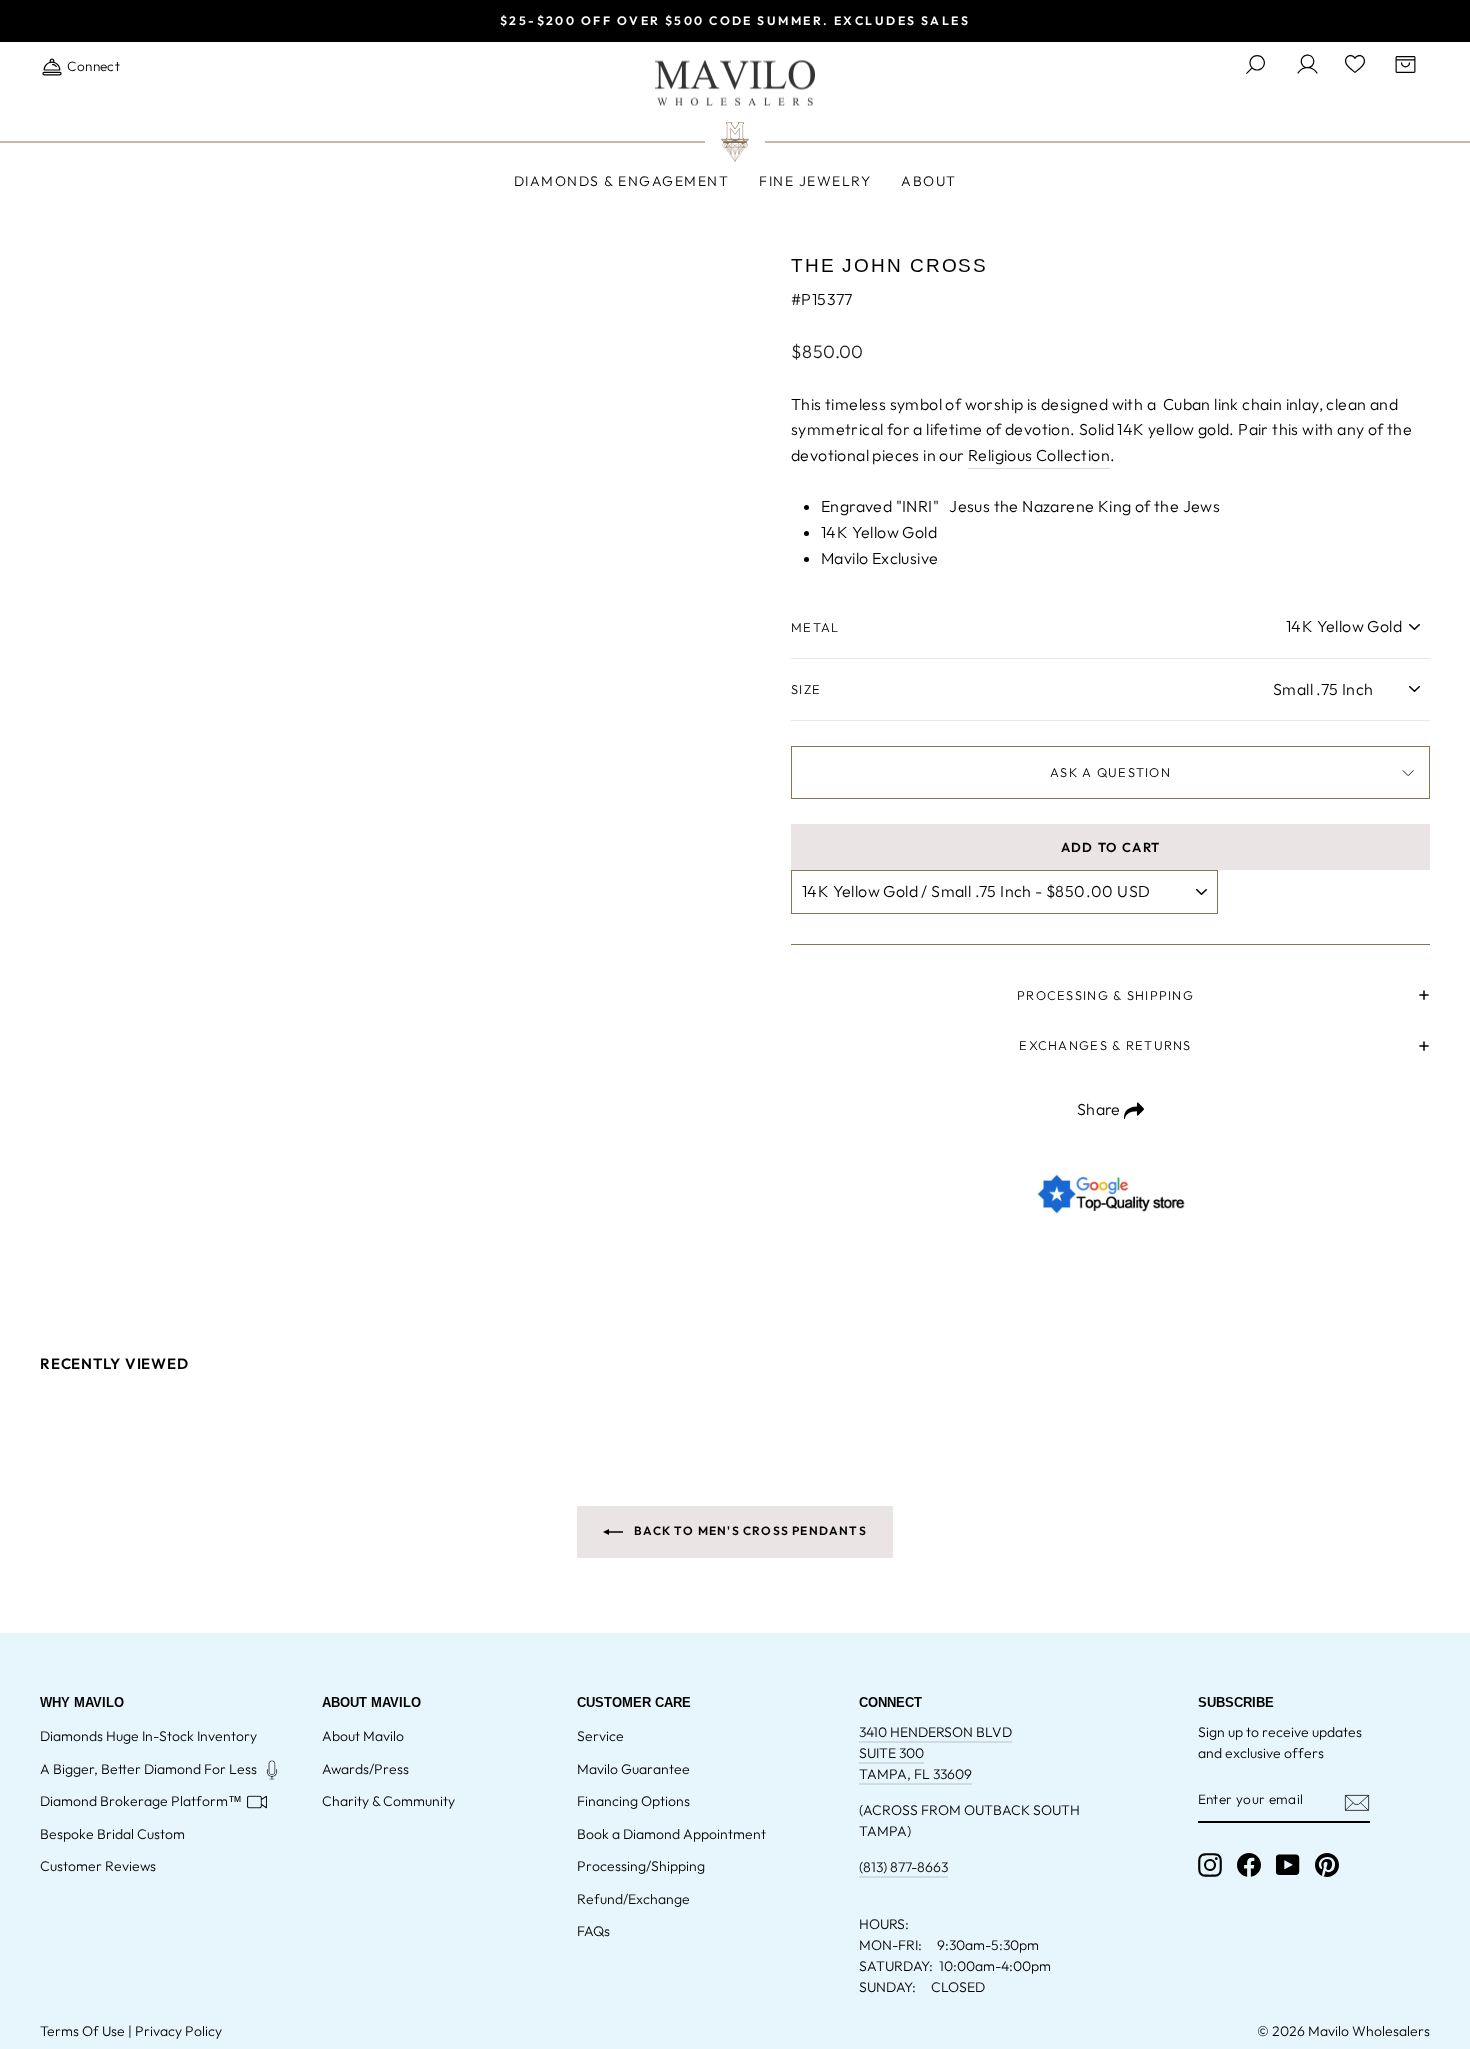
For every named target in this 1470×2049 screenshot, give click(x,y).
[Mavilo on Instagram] (1210, 1865)
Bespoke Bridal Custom (112, 1834)
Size (806, 689)
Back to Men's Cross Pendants (749, 1530)
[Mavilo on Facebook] (1249, 1865)
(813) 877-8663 (903, 1867)
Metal (815, 627)
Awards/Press (365, 1769)
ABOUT (929, 181)
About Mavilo (363, 1736)
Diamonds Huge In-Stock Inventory (148, 1736)
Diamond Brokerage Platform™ (141, 1801)
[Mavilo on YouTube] (1288, 1865)
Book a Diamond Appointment (671, 1834)
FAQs (593, 1931)
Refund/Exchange (633, 1899)
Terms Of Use (82, 2031)
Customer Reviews (98, 1866)
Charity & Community (388, 1801)
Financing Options (633, 1801)
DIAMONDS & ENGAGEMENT (622, 181)
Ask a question (1110, 772)
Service (600, 1736)
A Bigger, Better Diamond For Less (148, 1769)
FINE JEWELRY (815, 181)
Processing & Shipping (1105, 995)
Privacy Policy (178, 2031)
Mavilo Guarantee (633, 1769)
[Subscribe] (1357, 1801)
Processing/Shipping (641, 1866)
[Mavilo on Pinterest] (1327, 1865)
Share (1100, 1109)
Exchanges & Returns (1105, 1045)
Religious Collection (1039, 455)
